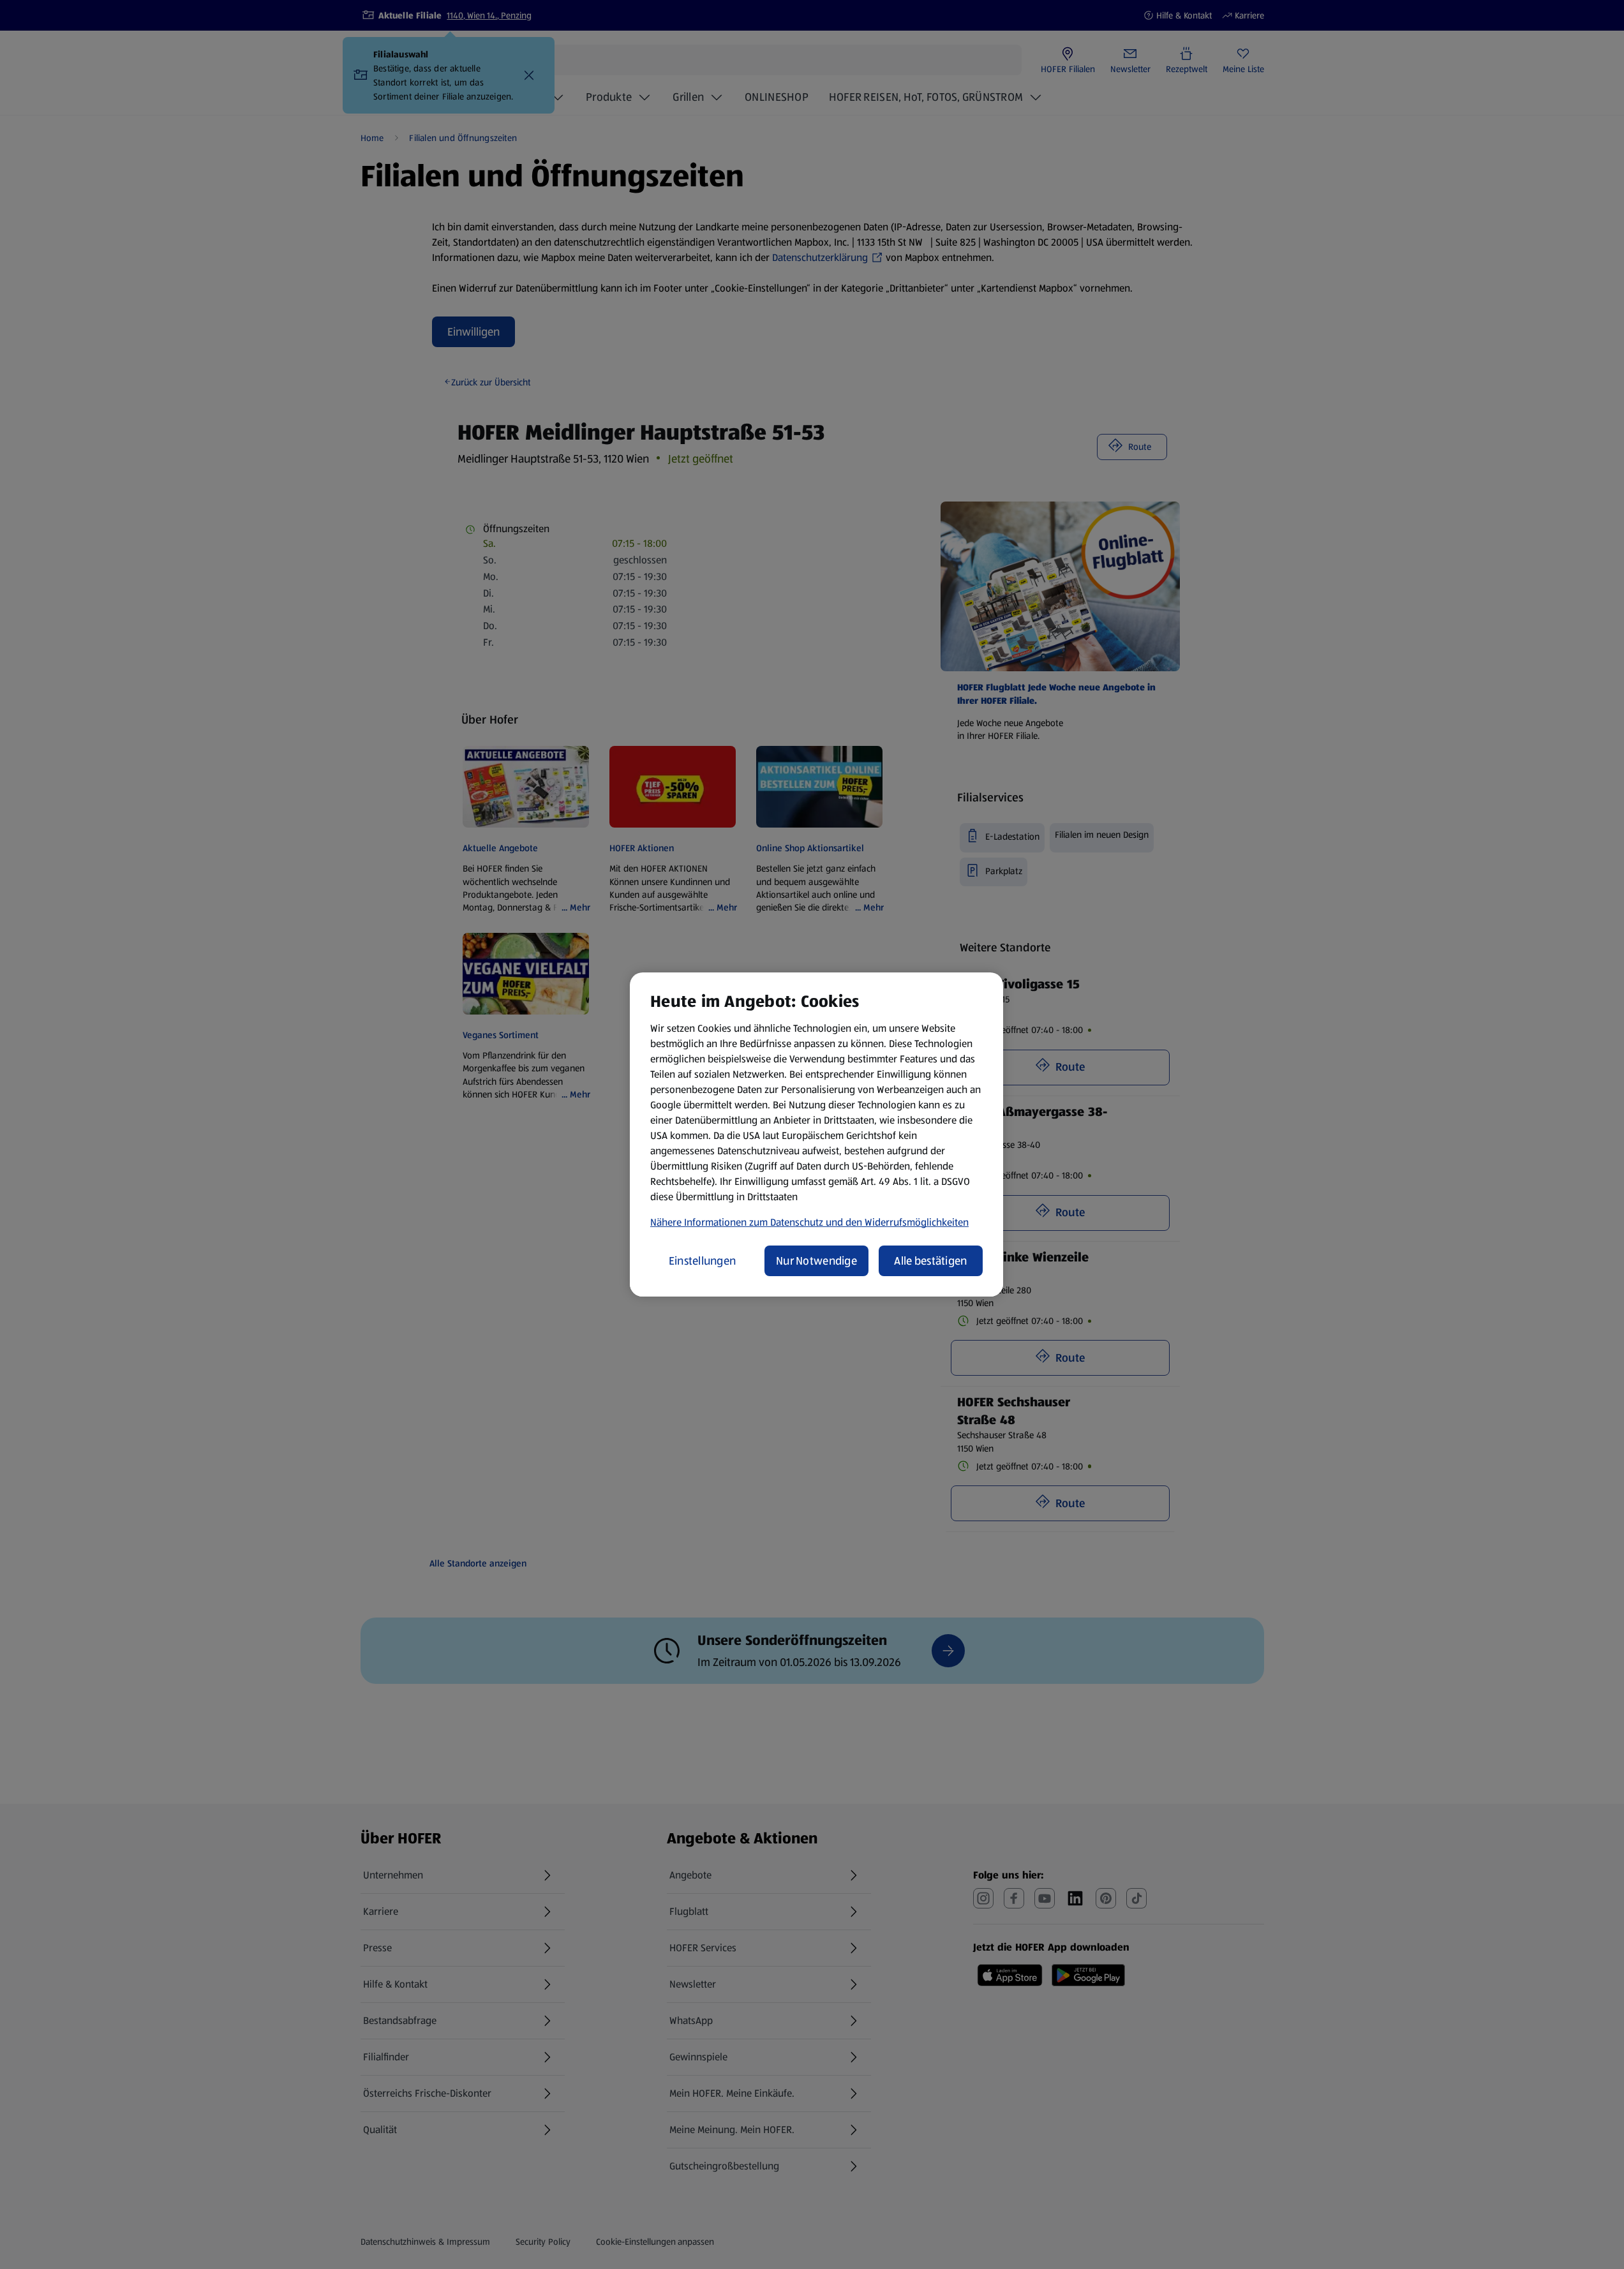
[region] (816, 1134)
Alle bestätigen (930, 1261)
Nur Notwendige (816, 1261)
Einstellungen (703, 1261)
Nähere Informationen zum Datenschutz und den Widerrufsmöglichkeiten (809, 1222)
